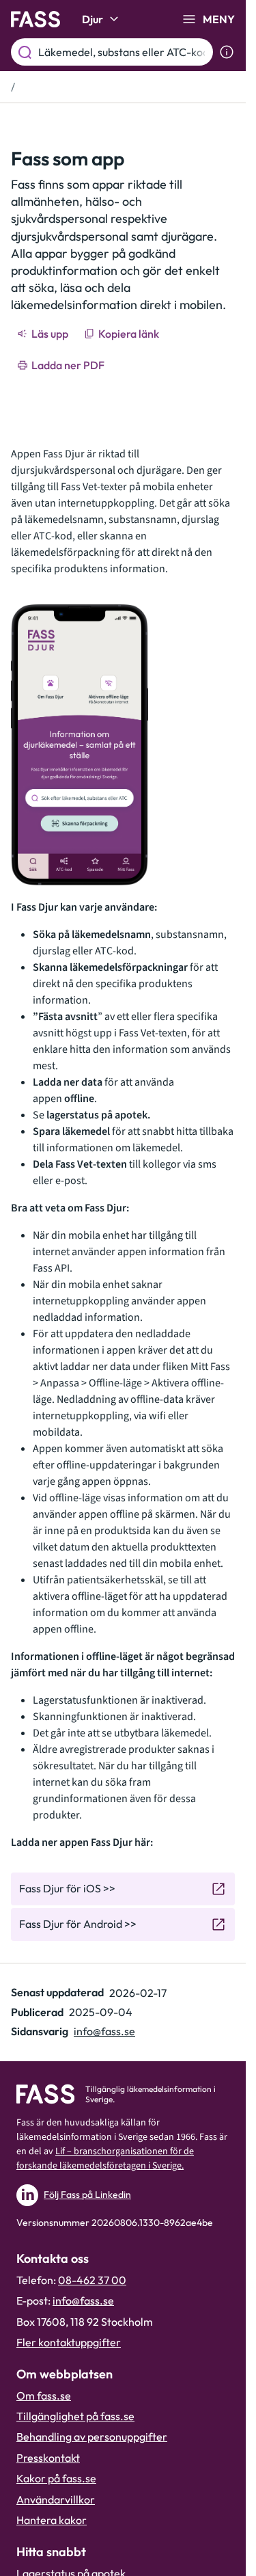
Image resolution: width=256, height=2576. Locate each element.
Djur (93, 19)
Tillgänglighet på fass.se (75, 2416)
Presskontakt (48, 2458)
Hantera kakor (52, 2520)
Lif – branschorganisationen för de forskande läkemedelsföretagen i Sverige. (105, 2159)
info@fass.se (104, 2031)
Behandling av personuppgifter (92, 2437)
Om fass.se (44, 2396)
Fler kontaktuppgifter (69, 2342)
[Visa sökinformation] (227, 52)
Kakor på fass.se (56, 2478)
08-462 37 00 (92, 2280)
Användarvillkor (56, 2499)
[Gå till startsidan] (35, 19)
